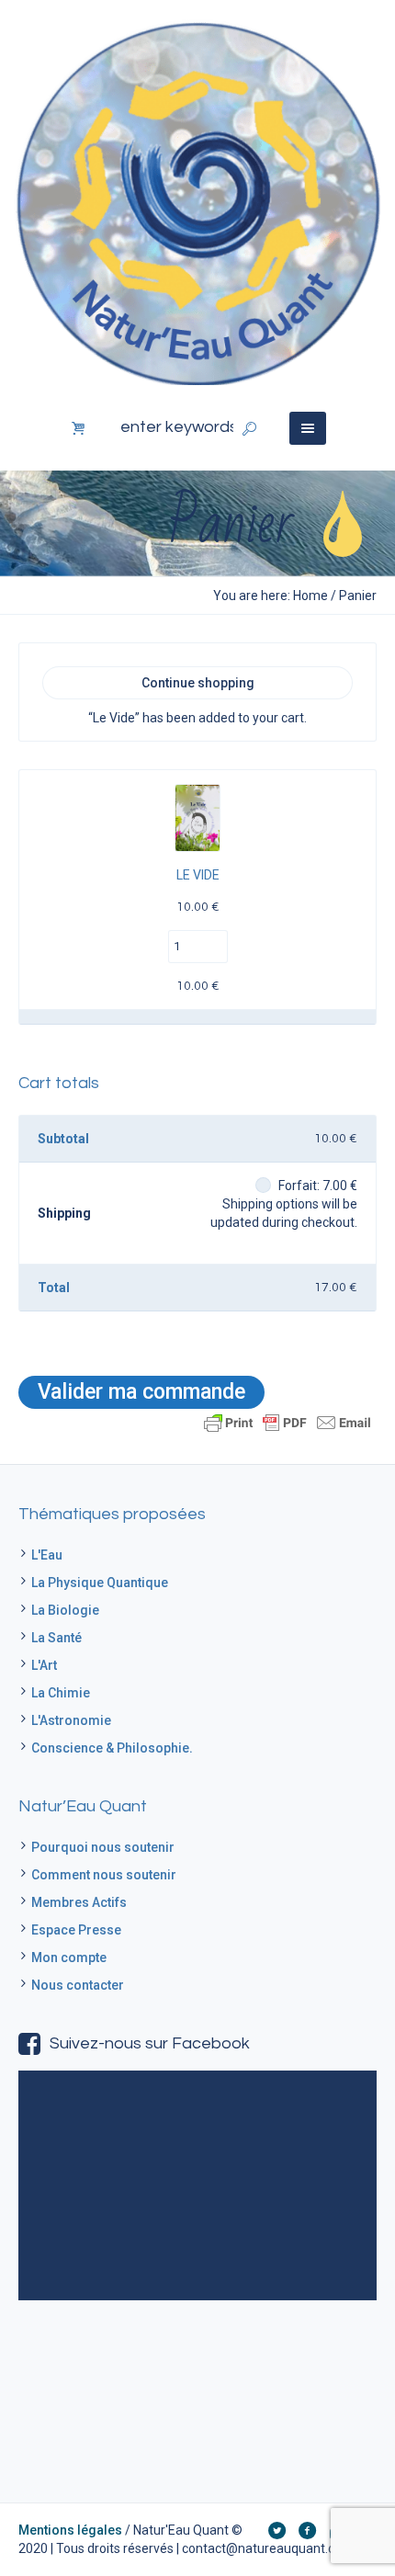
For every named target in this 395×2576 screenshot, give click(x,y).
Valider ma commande (141, 1392)
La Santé (56, 1638)
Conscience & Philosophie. (112, 1748)
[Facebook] (307, 2530)
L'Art (44, 1665)
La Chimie (61, 1693)
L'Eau (47, 1555)
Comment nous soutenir (104, 1875)
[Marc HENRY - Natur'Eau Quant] (197, 202)
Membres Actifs (79, 1902)
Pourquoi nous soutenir (103, 1847)
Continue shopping (198, 683)
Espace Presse (76, 1930)
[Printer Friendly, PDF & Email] (288, 1421)
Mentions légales (70, 2530)
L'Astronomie (71, 1720)
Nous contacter (78, 1985)
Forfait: (318, 1186)
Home (310, 596)
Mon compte (69, 1958)
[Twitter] (276, 2530)
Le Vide (198, 875)
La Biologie (65, 1610)
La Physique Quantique (100, 1583)
